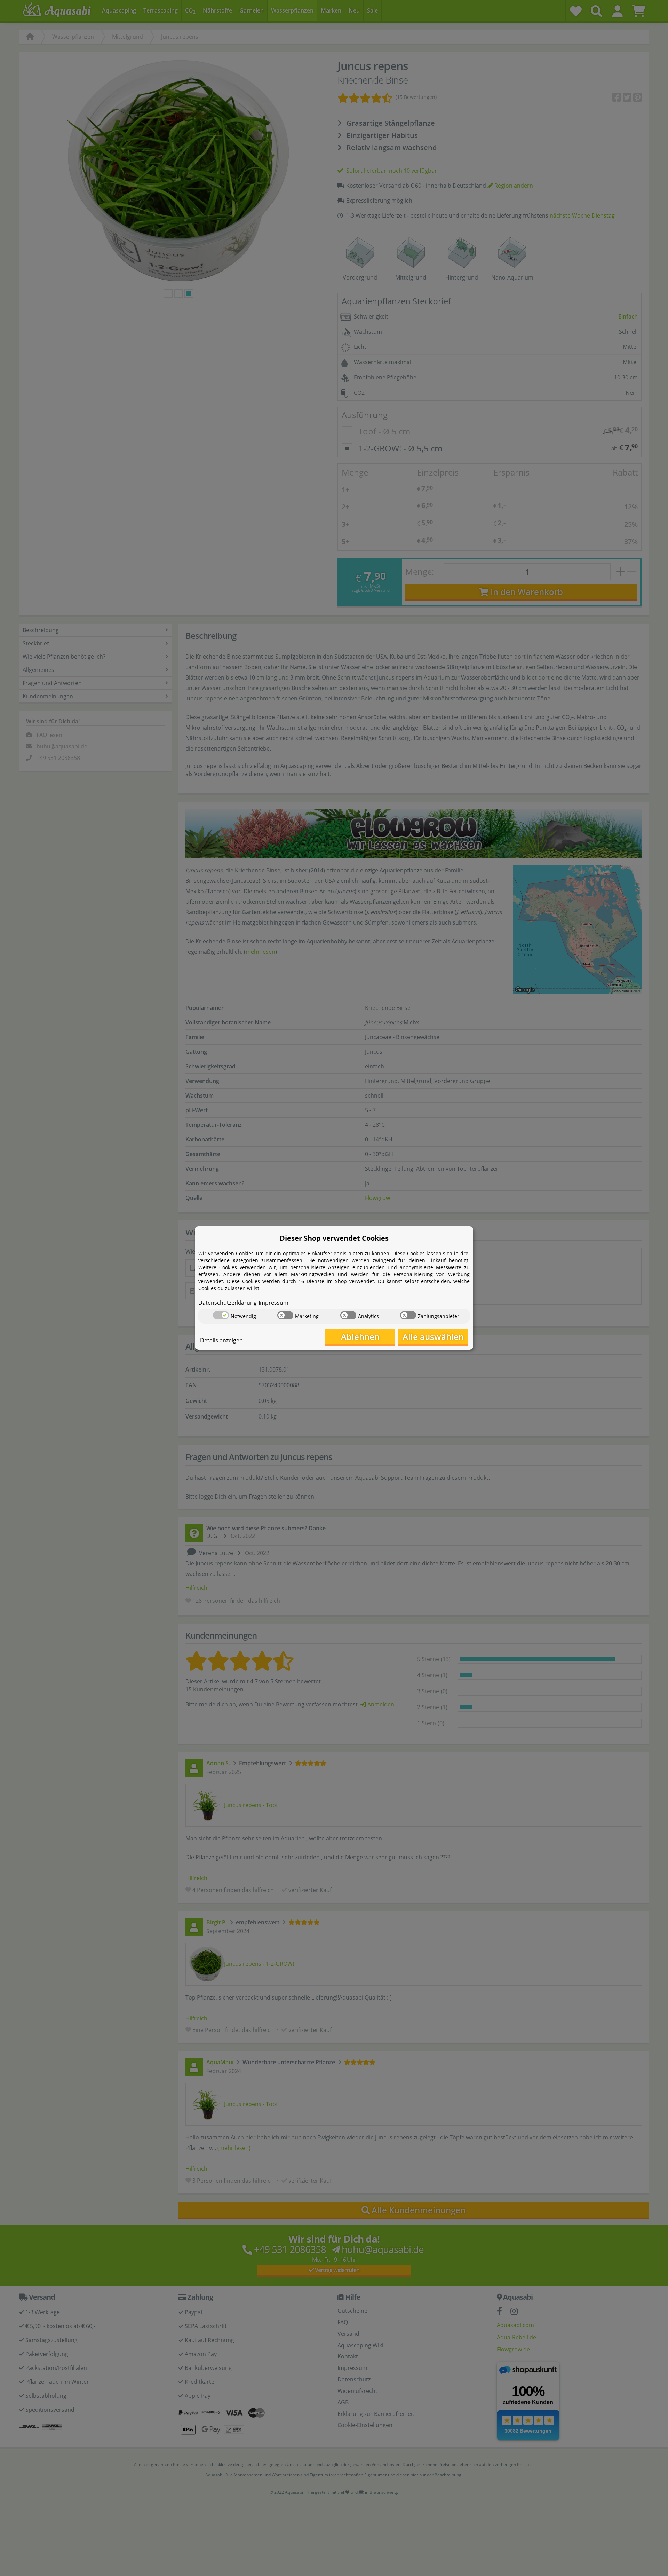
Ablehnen (360, 1337)
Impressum (273, 1303)
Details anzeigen (221, 1340)
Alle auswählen (433, 1337)
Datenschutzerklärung (228, 1303)
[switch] (221, 1315)
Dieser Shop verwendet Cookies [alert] (334, 1238)
